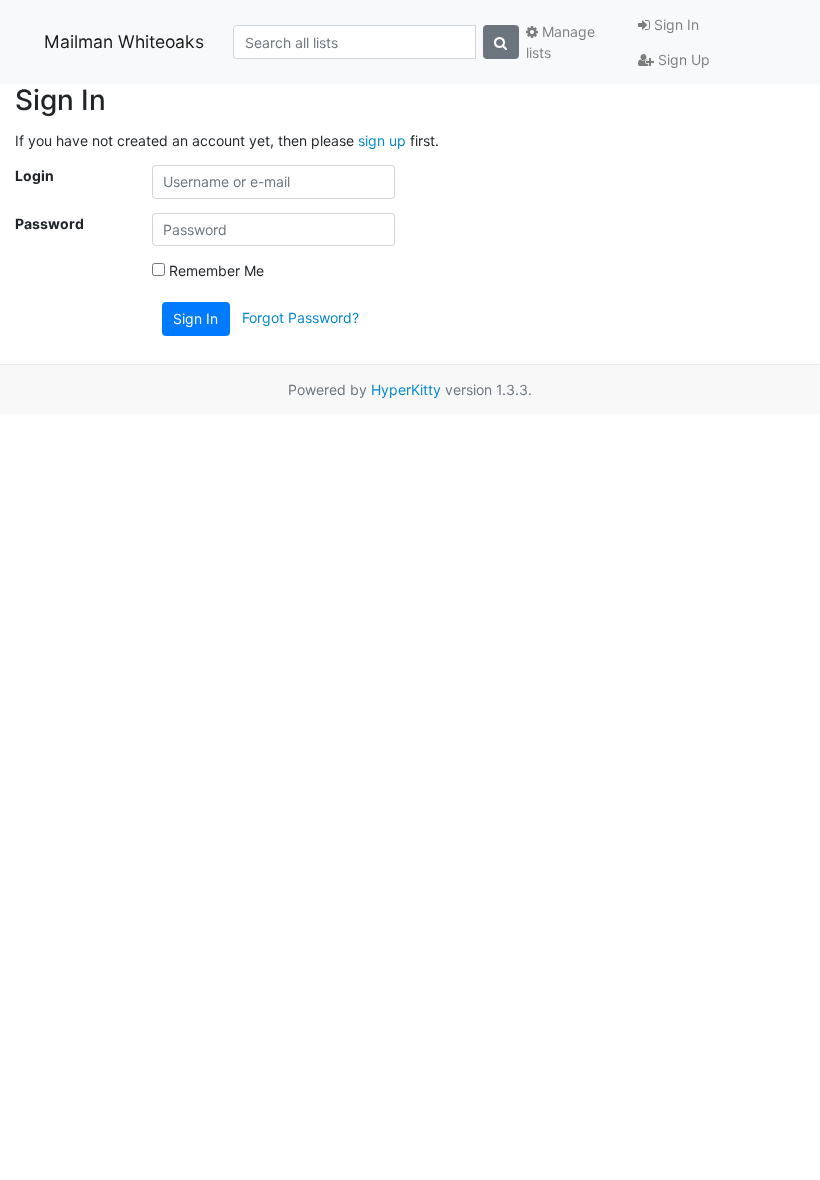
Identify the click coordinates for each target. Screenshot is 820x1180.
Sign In (674, 24)
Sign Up (682, 59)
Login (34, 175)
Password (49, 223)
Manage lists (560, 42)
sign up (382, 140)
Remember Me (214, 270)
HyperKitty (406, 389)
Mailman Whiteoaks (124, 41)
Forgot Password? (300, 317)
